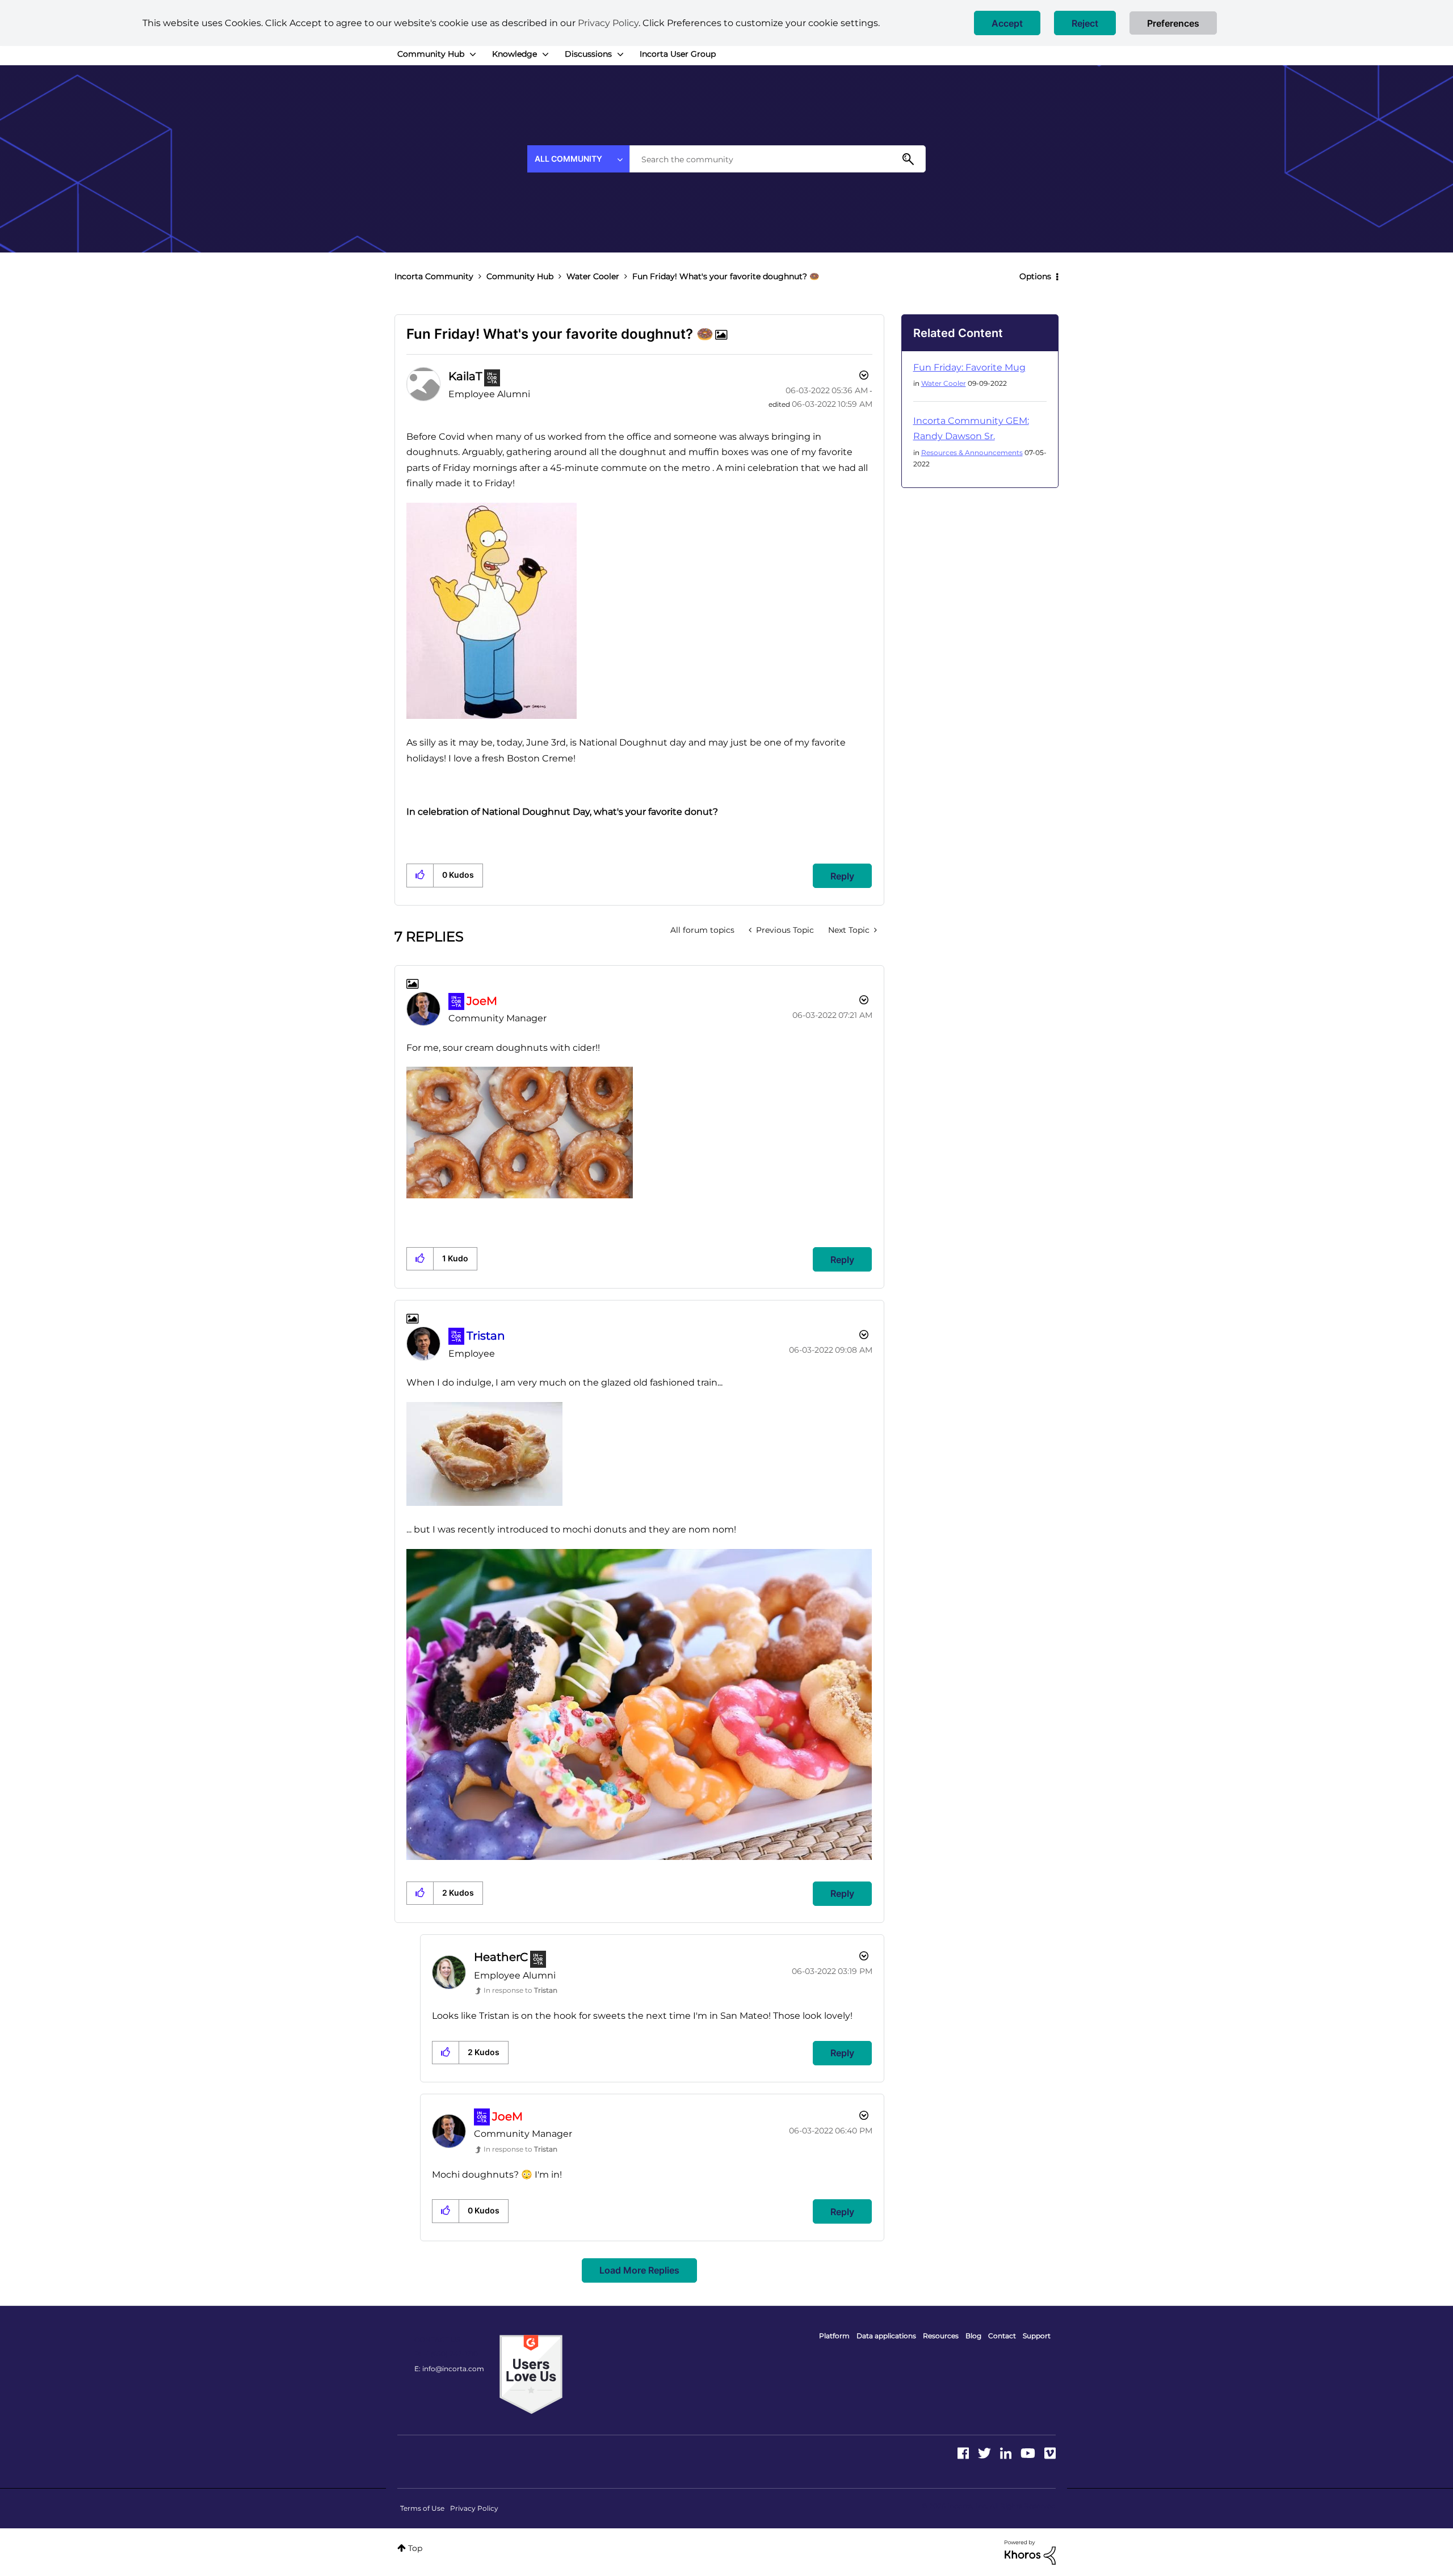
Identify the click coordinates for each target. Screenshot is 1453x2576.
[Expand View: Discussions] (620, 54)
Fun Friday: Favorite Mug (969, 367)
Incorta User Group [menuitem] (678, 54)
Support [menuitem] (1037, 2336)
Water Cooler (593, 276)
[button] (1007, 23)
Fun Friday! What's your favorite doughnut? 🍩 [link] (726, 276)
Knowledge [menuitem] (515, 54)
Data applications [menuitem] (886, 2336)
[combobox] (778, 159)
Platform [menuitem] (834, 2336)
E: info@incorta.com (449, 2369)
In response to (520, 1990)
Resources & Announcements (972, 453)
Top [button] (415, 2548)
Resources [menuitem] (941, 2336)
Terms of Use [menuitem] (422, 2508)
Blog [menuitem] (973, 2336)
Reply (842, 876)
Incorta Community (434, 276)
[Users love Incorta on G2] (531, 2373)
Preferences (1173, 23)
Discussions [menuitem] (588, 54)
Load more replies (639, 2270)
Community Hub (520, 276)
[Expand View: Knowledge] (545, 54)
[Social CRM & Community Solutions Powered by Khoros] (1030, 2552)
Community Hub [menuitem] (431, 54)
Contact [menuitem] (1002, 2336)
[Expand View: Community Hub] (473, 54)
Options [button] (1035, 276)
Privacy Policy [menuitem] (474, 2508)
